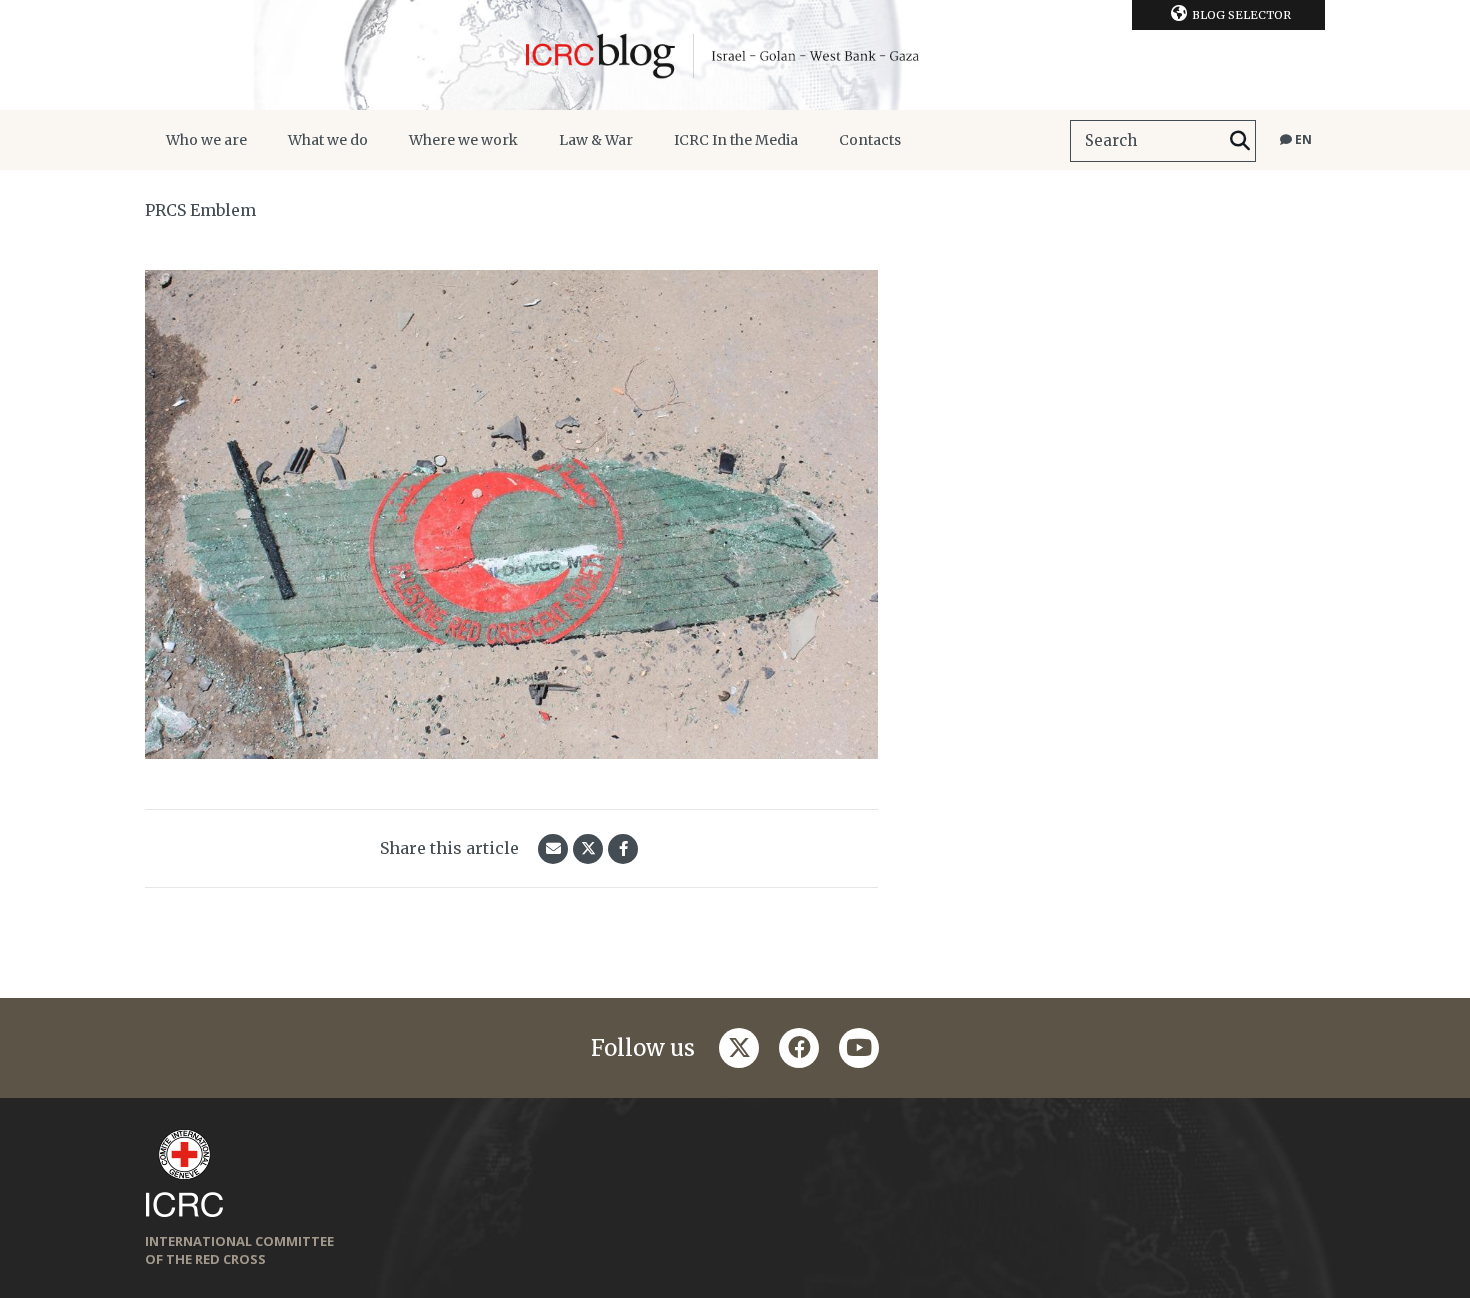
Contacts (870, 140)
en (1302, 139)
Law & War (596, 140)
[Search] (1240, 141)
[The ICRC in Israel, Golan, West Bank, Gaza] (735, 55)
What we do (328, 140)
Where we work (463, 140)
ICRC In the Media (736, 140)
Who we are (206, 140)
